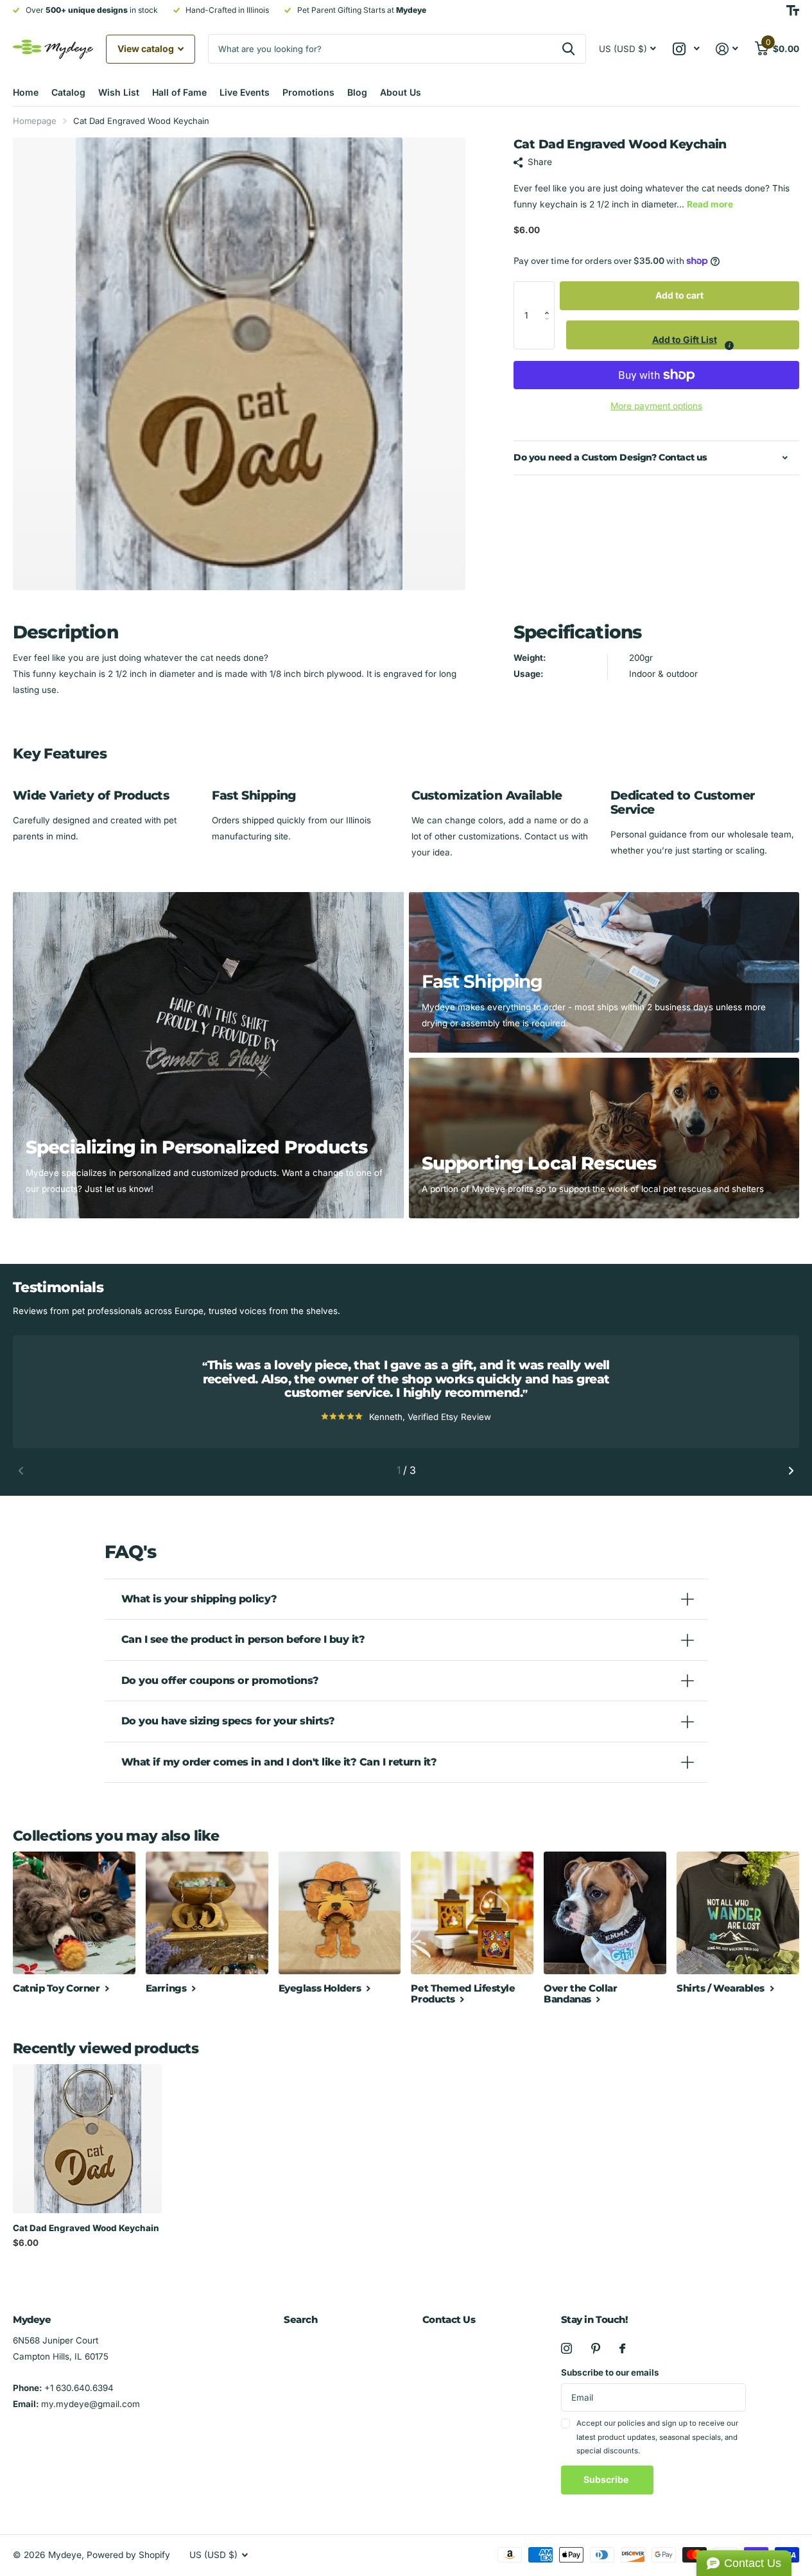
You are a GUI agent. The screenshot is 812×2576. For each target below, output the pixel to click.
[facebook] (622, 2348)
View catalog (147, 48)
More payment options (656, 406)
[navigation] (21, 1471)
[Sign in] (727, 49)
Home (26, 92)
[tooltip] (729, 346)
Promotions (308, 92)
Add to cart (679, 295)
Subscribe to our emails (610, 2372)
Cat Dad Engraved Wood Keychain (86, 2228)
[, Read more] (686, 49)
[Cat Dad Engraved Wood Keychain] (87, 2139)
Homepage (35, 121)
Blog (357, 92)
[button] (550, 295)
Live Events (245, 92)
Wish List (119, 92)
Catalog (68, 92)
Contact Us (449, 2319)
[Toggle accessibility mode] (793, 10)
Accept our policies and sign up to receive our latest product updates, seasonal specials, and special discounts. (657, 2437)
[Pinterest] (596, 2348)
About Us (401, 92)
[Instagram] (566, 2348)
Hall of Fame (179, 92)
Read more (710, 204)
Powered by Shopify (128, 2555)
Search (300, 2319)
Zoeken (568, 49)
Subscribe (607, 2479)
